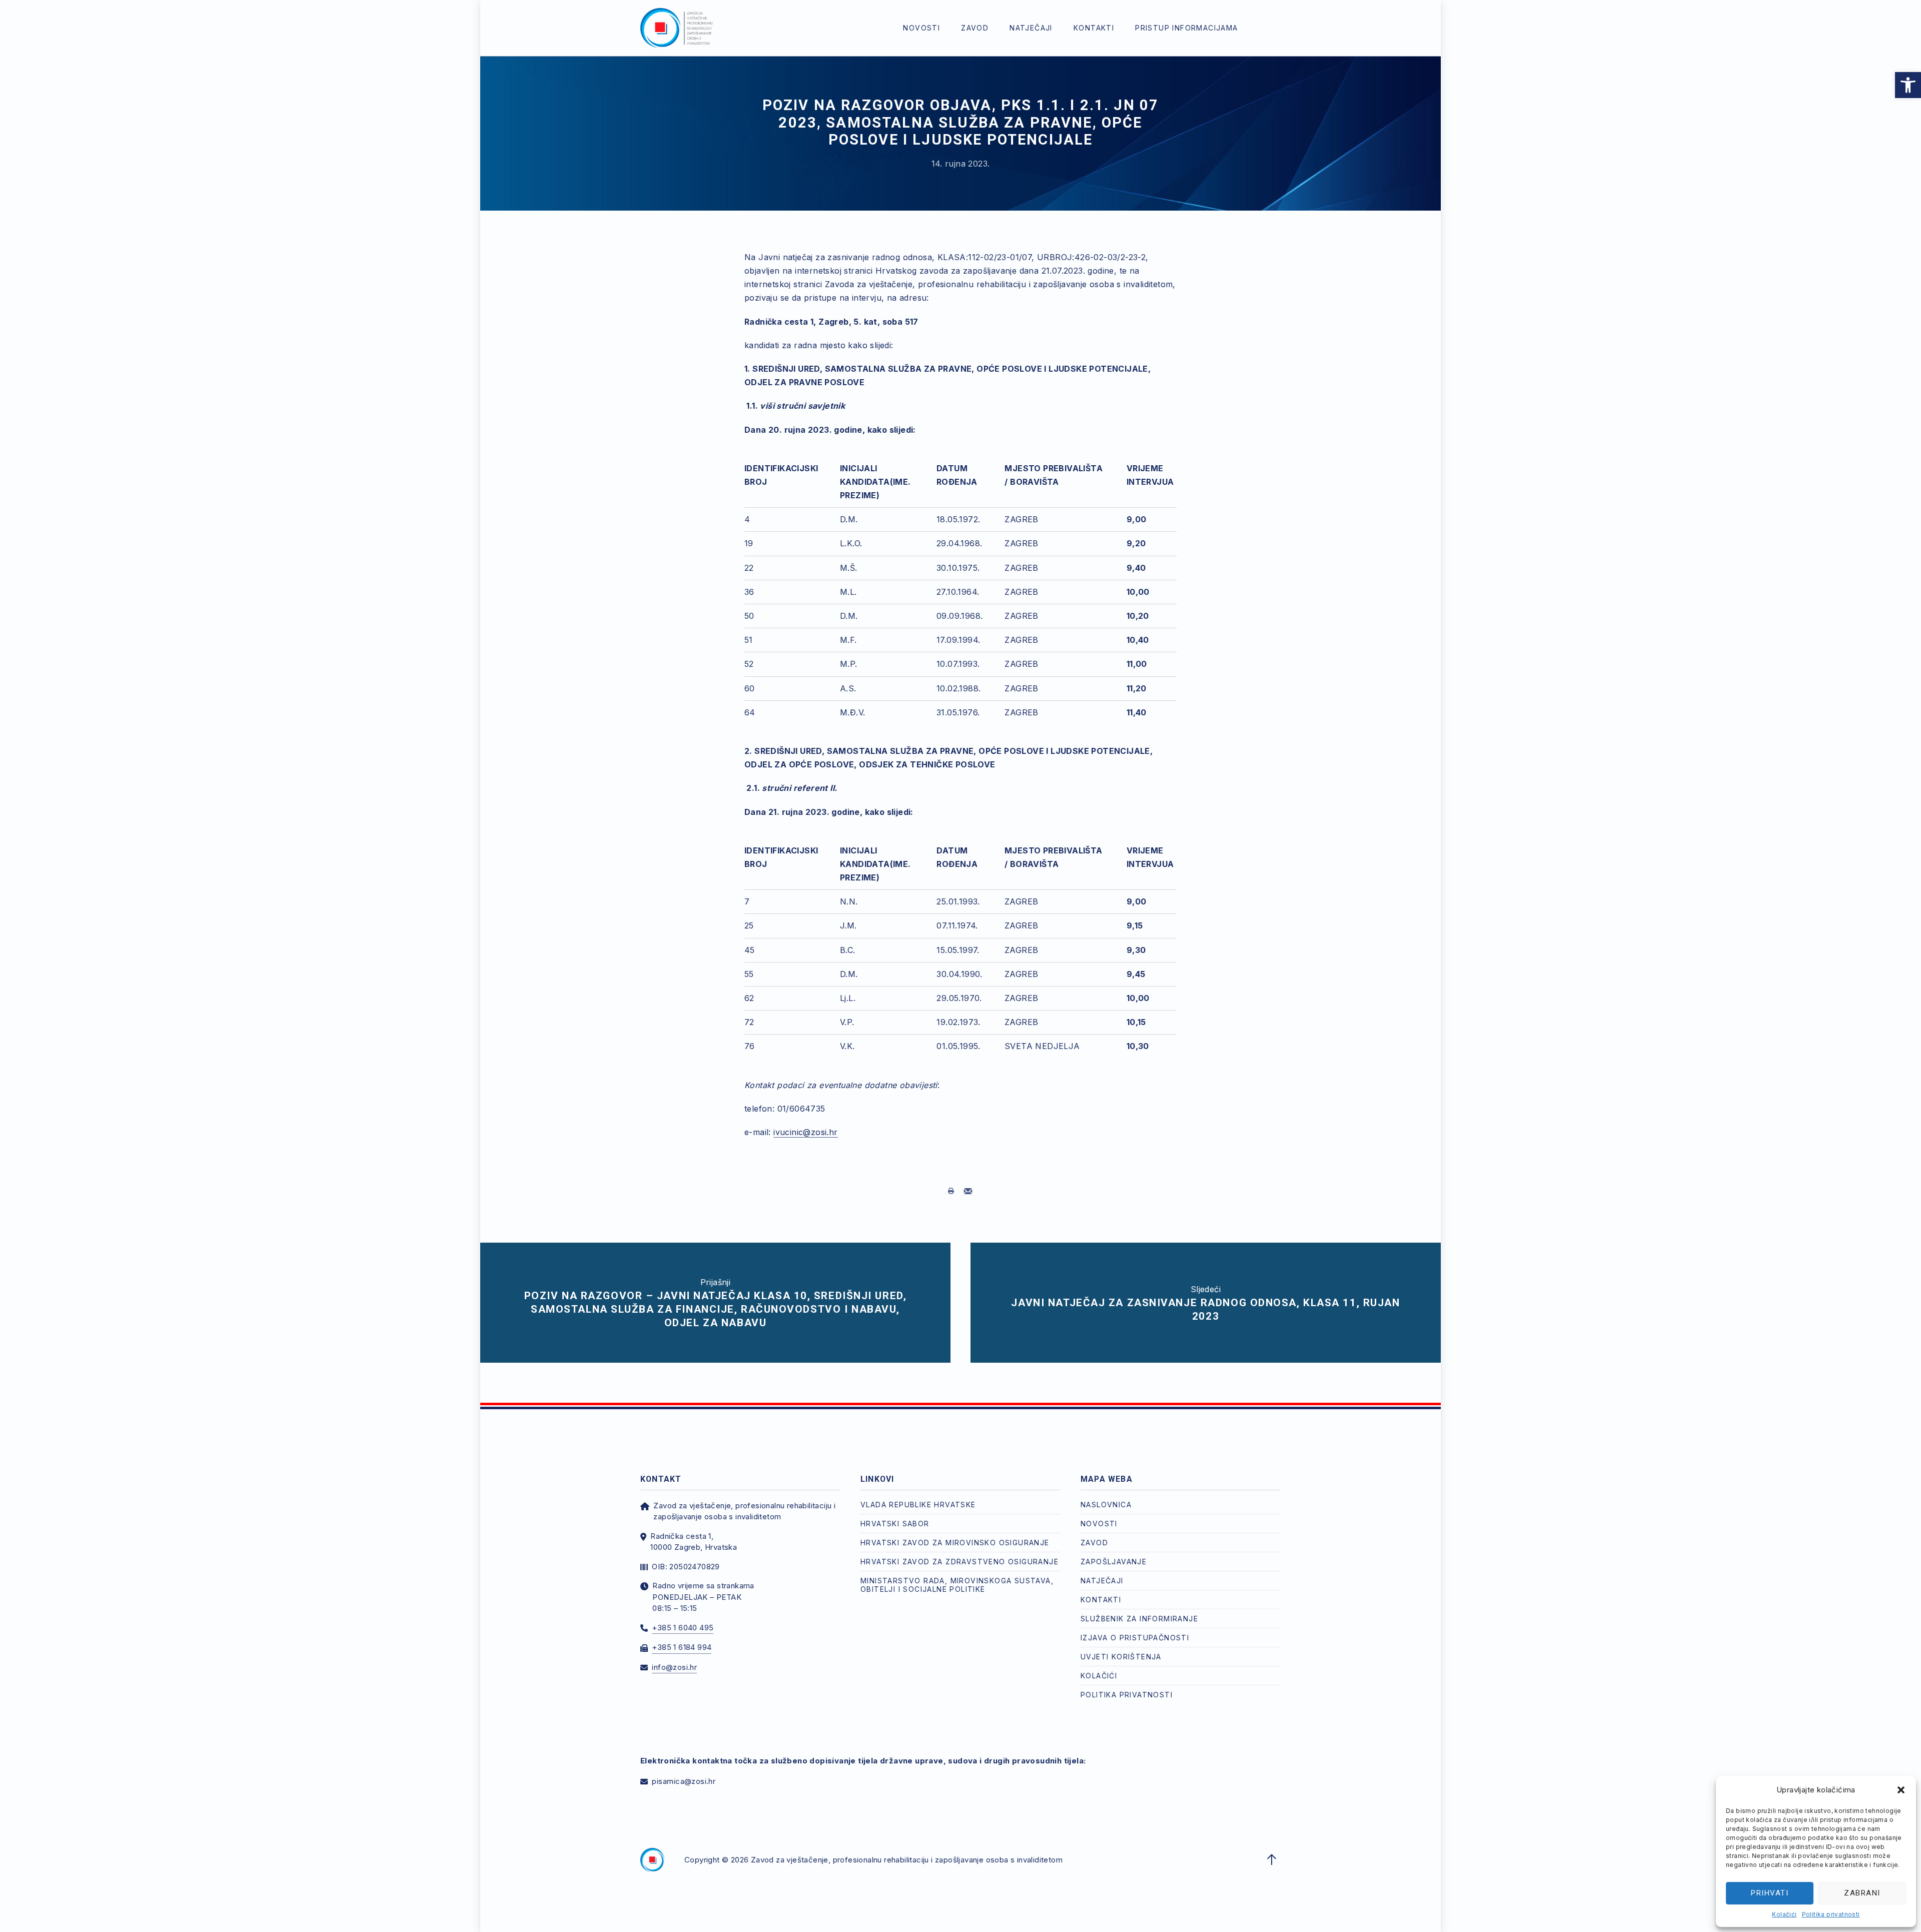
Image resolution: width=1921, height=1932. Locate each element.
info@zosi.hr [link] (674, 1667)
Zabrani (1862, 1893)
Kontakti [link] (1094, 28)
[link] (1908, 85)
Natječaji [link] (1031, 28)
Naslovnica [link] (1106, 1505)
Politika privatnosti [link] (1831, 1914)
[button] (1901, 1790)
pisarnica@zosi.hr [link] (684, 1781)
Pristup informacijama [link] (1186, 28)
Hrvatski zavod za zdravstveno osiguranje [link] (959, 1562)
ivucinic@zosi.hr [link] (805, 1132)
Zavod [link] (975, 28)
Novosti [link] (921, 28)
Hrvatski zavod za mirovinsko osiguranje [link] (955, 1543)
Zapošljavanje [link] (1114, 1562)
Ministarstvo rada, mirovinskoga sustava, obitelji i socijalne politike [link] (957, 1585)
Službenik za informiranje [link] (1139, 1619)
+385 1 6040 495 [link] (683, 1628)
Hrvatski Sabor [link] (895, 1524)
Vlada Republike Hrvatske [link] (918, 1505)
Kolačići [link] (1784, 1914)
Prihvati (1770, 1893)
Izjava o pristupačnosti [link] (1135, 1638)
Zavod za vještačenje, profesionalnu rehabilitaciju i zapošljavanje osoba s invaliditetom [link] (907, 1860)
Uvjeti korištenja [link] (1121, 1657)
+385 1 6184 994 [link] (682, 1647)
